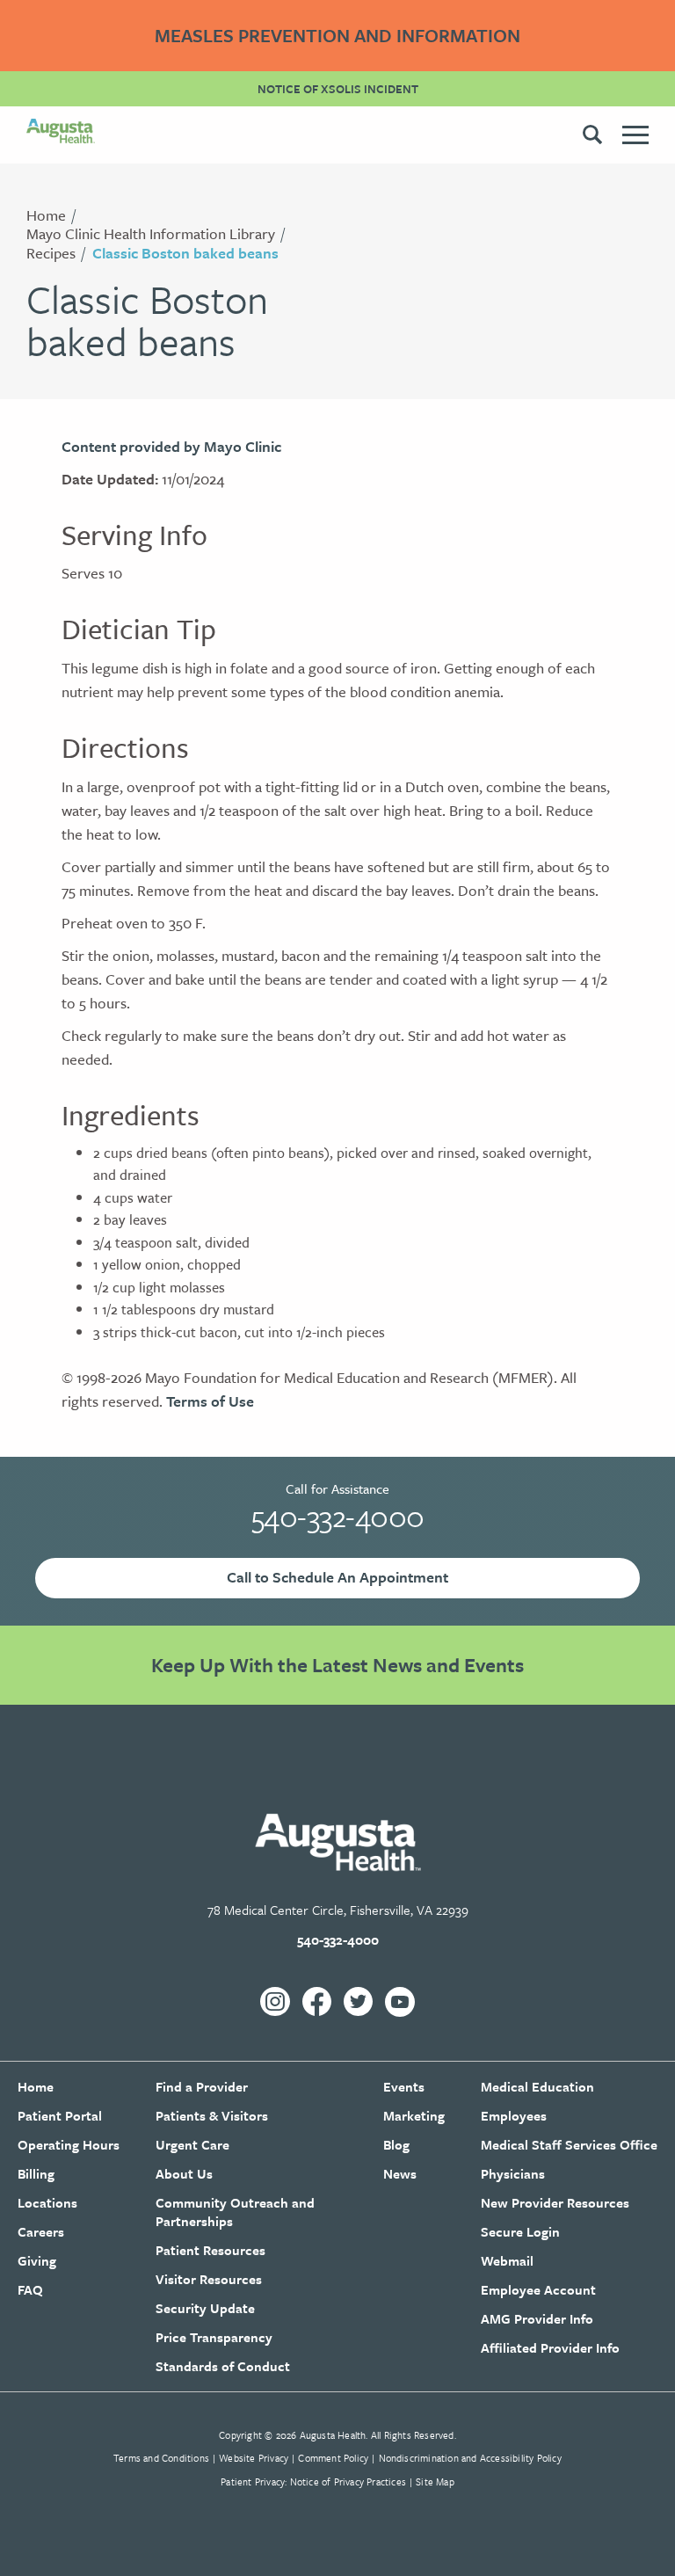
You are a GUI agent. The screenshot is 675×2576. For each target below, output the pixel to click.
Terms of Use (210, 1401)
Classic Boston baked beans (185, 253)
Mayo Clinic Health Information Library (151, 233)
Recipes (51, 253)
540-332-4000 (338, 1516)
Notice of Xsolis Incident (338, 89)
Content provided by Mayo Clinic (171, 446)
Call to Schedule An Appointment (337, 1577)
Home (46, 215)
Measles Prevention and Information (337, 35)
